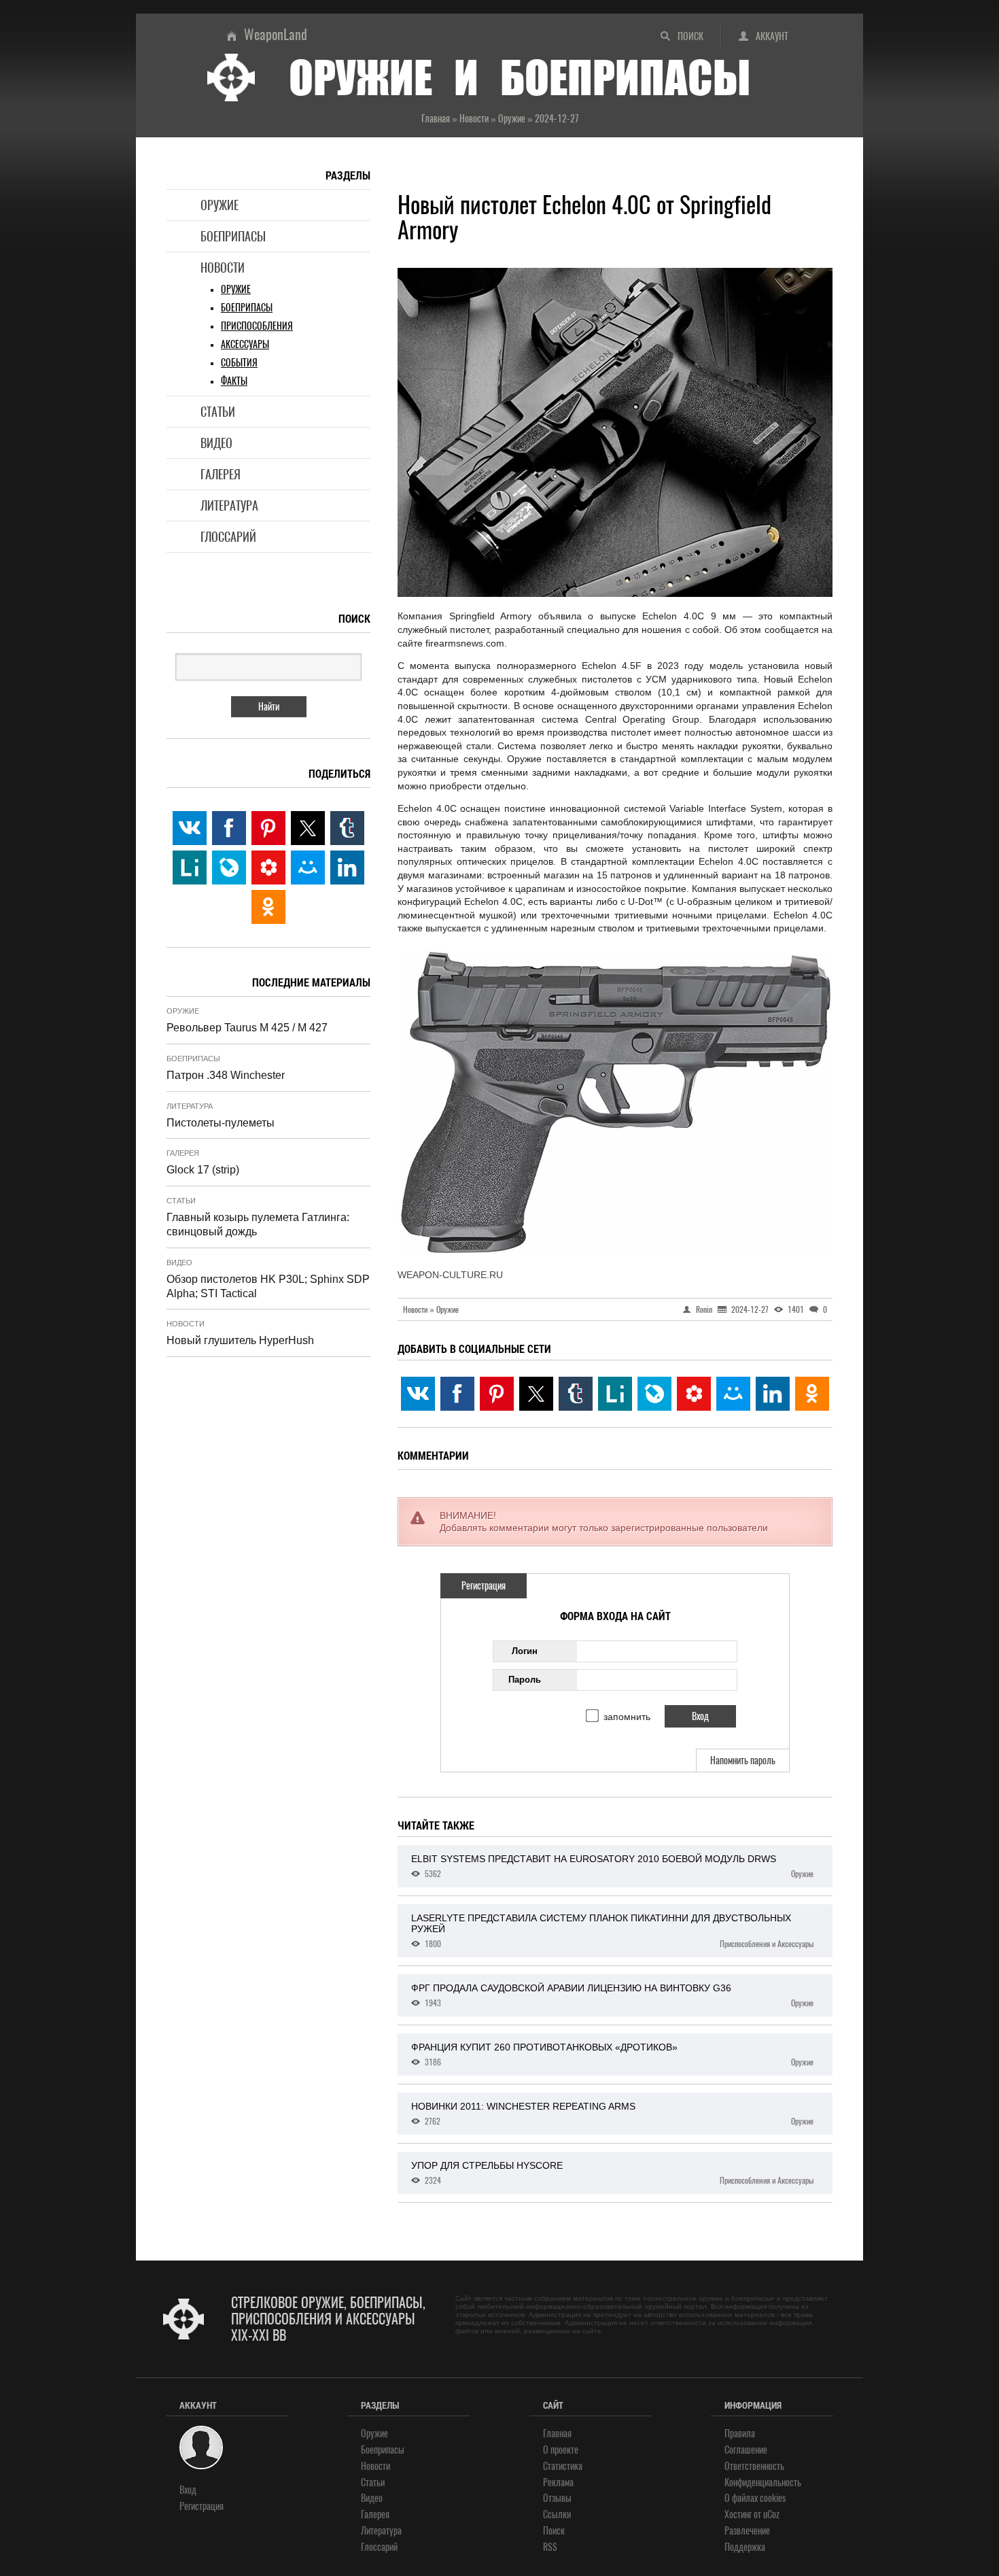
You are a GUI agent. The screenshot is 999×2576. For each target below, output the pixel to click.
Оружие (220, 205)
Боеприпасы (233, 236)
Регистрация (484, 1586)
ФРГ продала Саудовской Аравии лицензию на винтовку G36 (612, 1995)
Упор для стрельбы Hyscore (612, 2173)
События (239, 363)
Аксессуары (245, 344)
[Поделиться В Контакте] (418, 1394)
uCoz (771, 2514)
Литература (229, 505)
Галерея (221, 474)
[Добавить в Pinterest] (497, 1394)
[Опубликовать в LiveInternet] (615, 1394)
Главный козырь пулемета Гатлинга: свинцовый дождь (258, 1224)
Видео (216, 443)
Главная (557, 2434)
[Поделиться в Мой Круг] (694, 1394)
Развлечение (747, 2531)
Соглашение (746, 2450)
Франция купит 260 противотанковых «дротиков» (612, 2055)
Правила (740, 2434)
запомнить (627, 1717)
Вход (188, 2490)
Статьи (218, 412)
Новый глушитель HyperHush (240, 1340)
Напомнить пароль (743, 1761)
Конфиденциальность (763, 2483)
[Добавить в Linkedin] (773, 1394)
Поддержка (745, 2547)
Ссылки (557, 2514)
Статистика (563, 2466)
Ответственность (754, 2466)
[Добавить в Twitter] (536, 1394)
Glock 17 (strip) (203, 1170)
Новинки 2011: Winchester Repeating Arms (612, 2114)
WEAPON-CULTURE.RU (450, 1275)
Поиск (690, 36)
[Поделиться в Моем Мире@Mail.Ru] (733, 1394)
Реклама (558, 2483)
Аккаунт (772, 36)
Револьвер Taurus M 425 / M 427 (247, 1028)
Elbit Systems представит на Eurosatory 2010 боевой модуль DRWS (612, 1866)
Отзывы (557, 2498)
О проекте (561, 2450)
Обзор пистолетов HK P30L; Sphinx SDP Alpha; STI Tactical (268, 1286)
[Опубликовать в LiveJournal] (654, 1394)
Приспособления (257, 326)
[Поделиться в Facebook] (457, 1394)
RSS (550, 2547)
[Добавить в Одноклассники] (812, 1394)
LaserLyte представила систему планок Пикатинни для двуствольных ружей (612, 1931)
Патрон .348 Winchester (226, 1075)
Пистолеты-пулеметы (221, 1123)
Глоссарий (228, 537)
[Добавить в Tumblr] (576, 1394)
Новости (223, 268)
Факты (234, 381)
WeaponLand (276, 34)
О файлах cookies (755, 2498)
